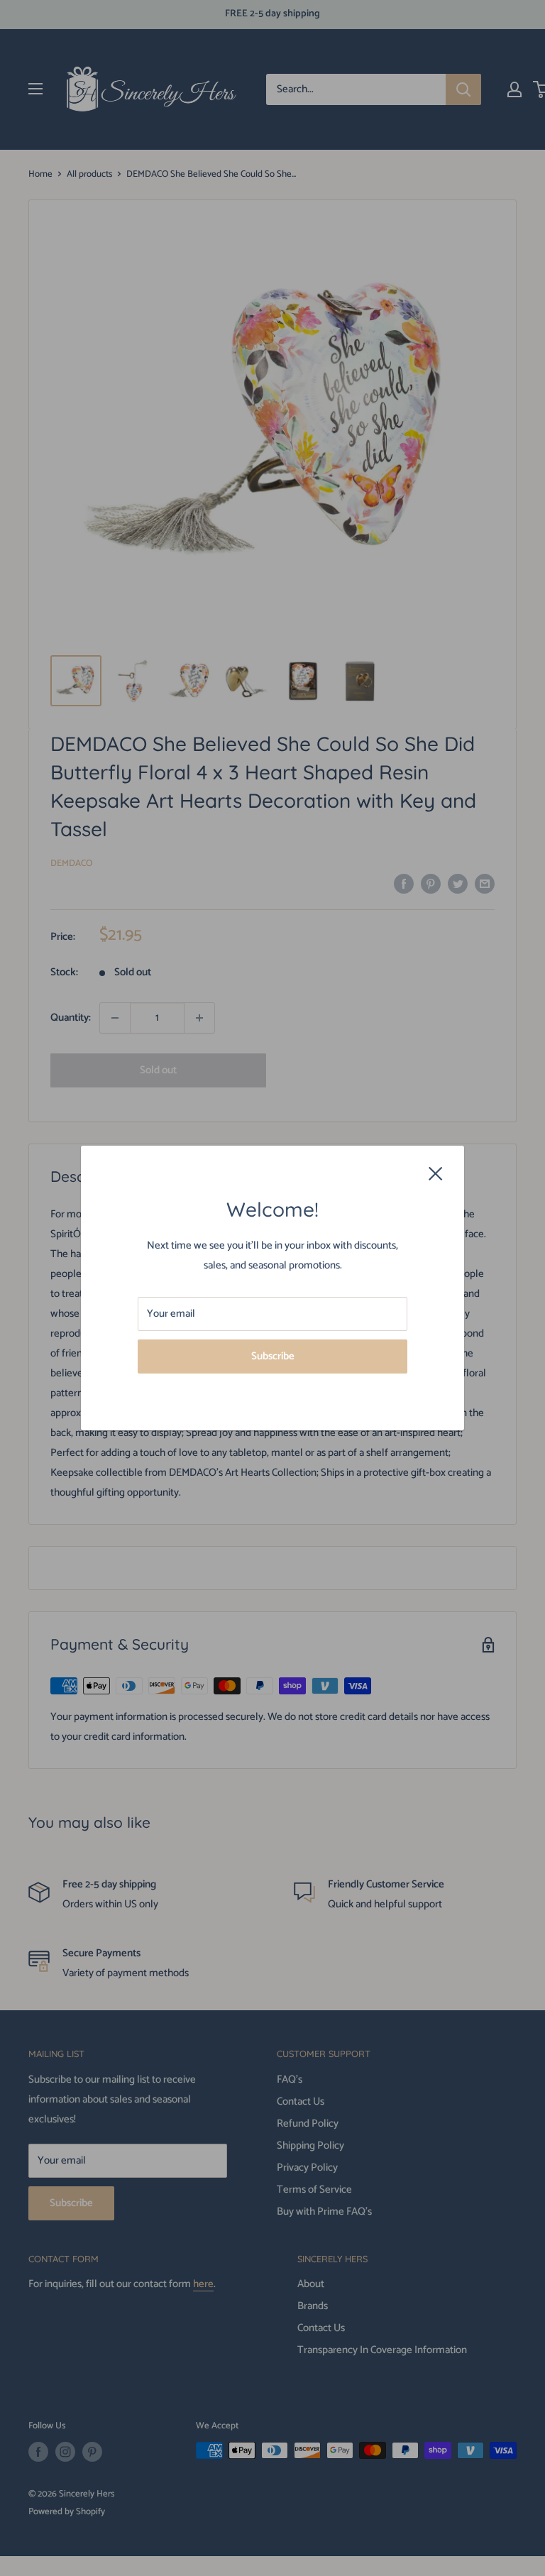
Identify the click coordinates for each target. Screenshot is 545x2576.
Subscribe (273, 1356)
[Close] (436, 1173)
